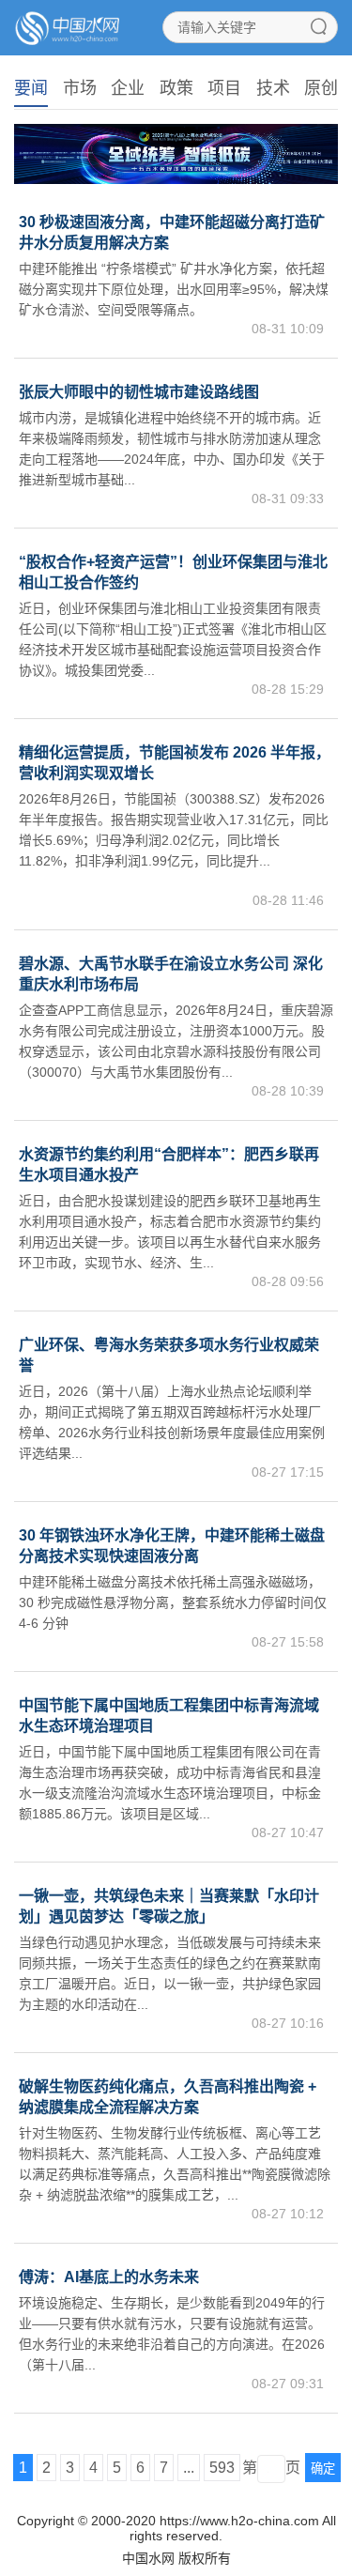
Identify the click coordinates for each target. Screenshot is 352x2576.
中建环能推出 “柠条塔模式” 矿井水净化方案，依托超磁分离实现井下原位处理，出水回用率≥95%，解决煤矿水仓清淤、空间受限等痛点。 (174, 289)
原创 (321, 88)
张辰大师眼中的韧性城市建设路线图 (139, 392)
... (189, 2468)
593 (222, 2468)
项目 (224, 88)
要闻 (31, 88)
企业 (128, 88)
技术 (273, 88)
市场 (80, 88)
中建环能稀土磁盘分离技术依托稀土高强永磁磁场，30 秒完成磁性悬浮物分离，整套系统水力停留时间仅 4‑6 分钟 (173, 1602)
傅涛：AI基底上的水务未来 (109, 2277)
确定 (323, 2469)
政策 (176, 88)
